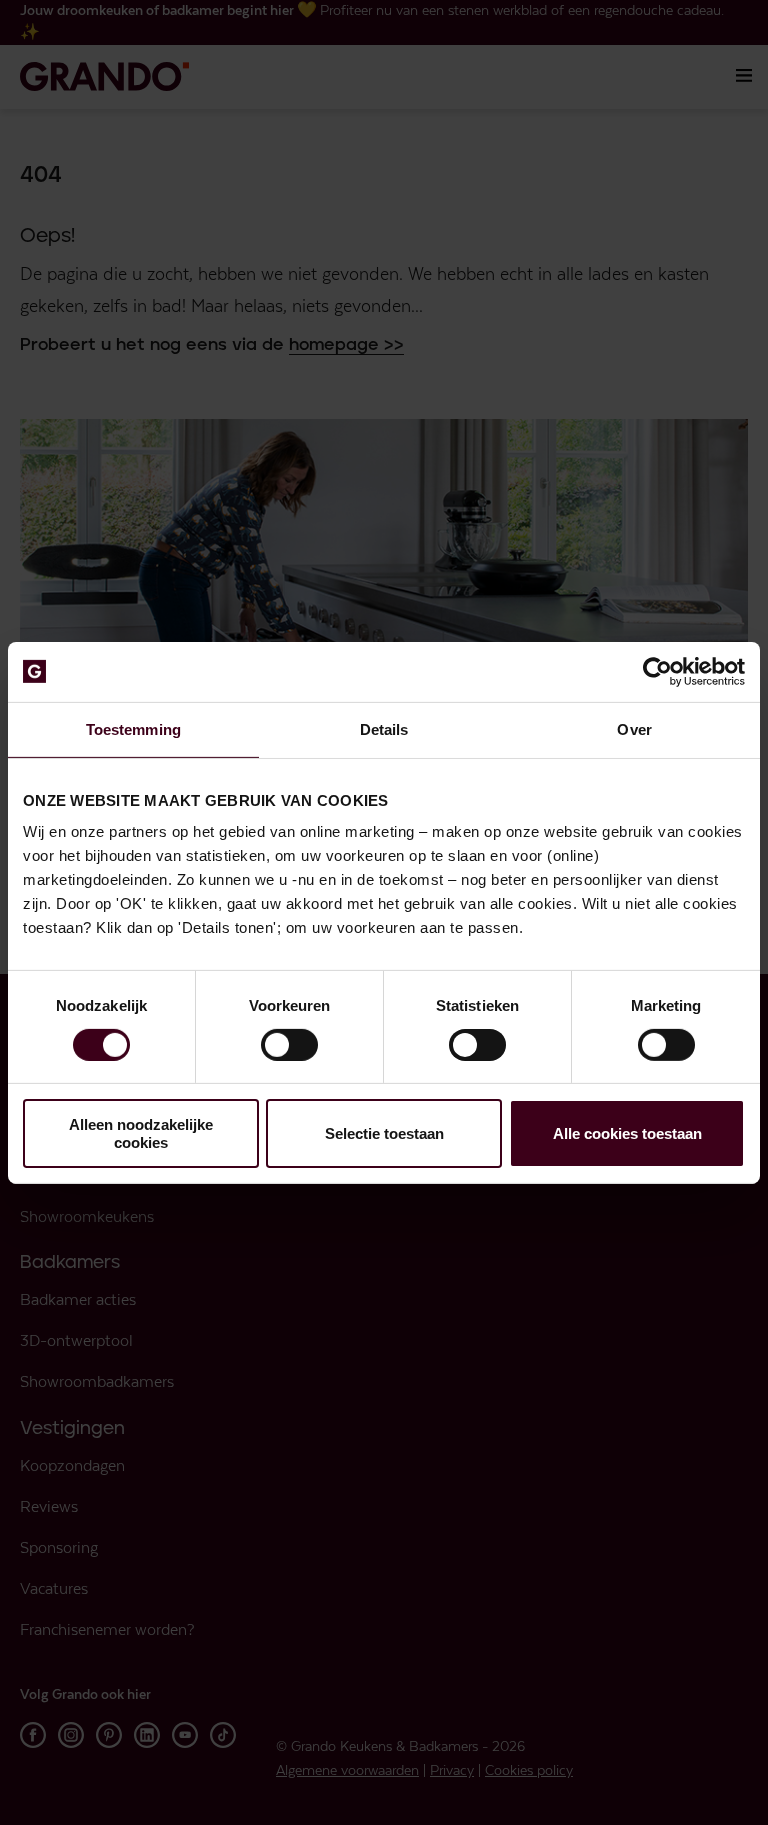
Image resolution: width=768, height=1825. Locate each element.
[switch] (289, 1045)
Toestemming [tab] (133, 728)
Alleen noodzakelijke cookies (141, 1133)
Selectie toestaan (384, 1133)
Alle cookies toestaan (627, 1133)
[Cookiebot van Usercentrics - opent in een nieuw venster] (657, 671)
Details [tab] (384, 728)
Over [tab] (634, 728)
